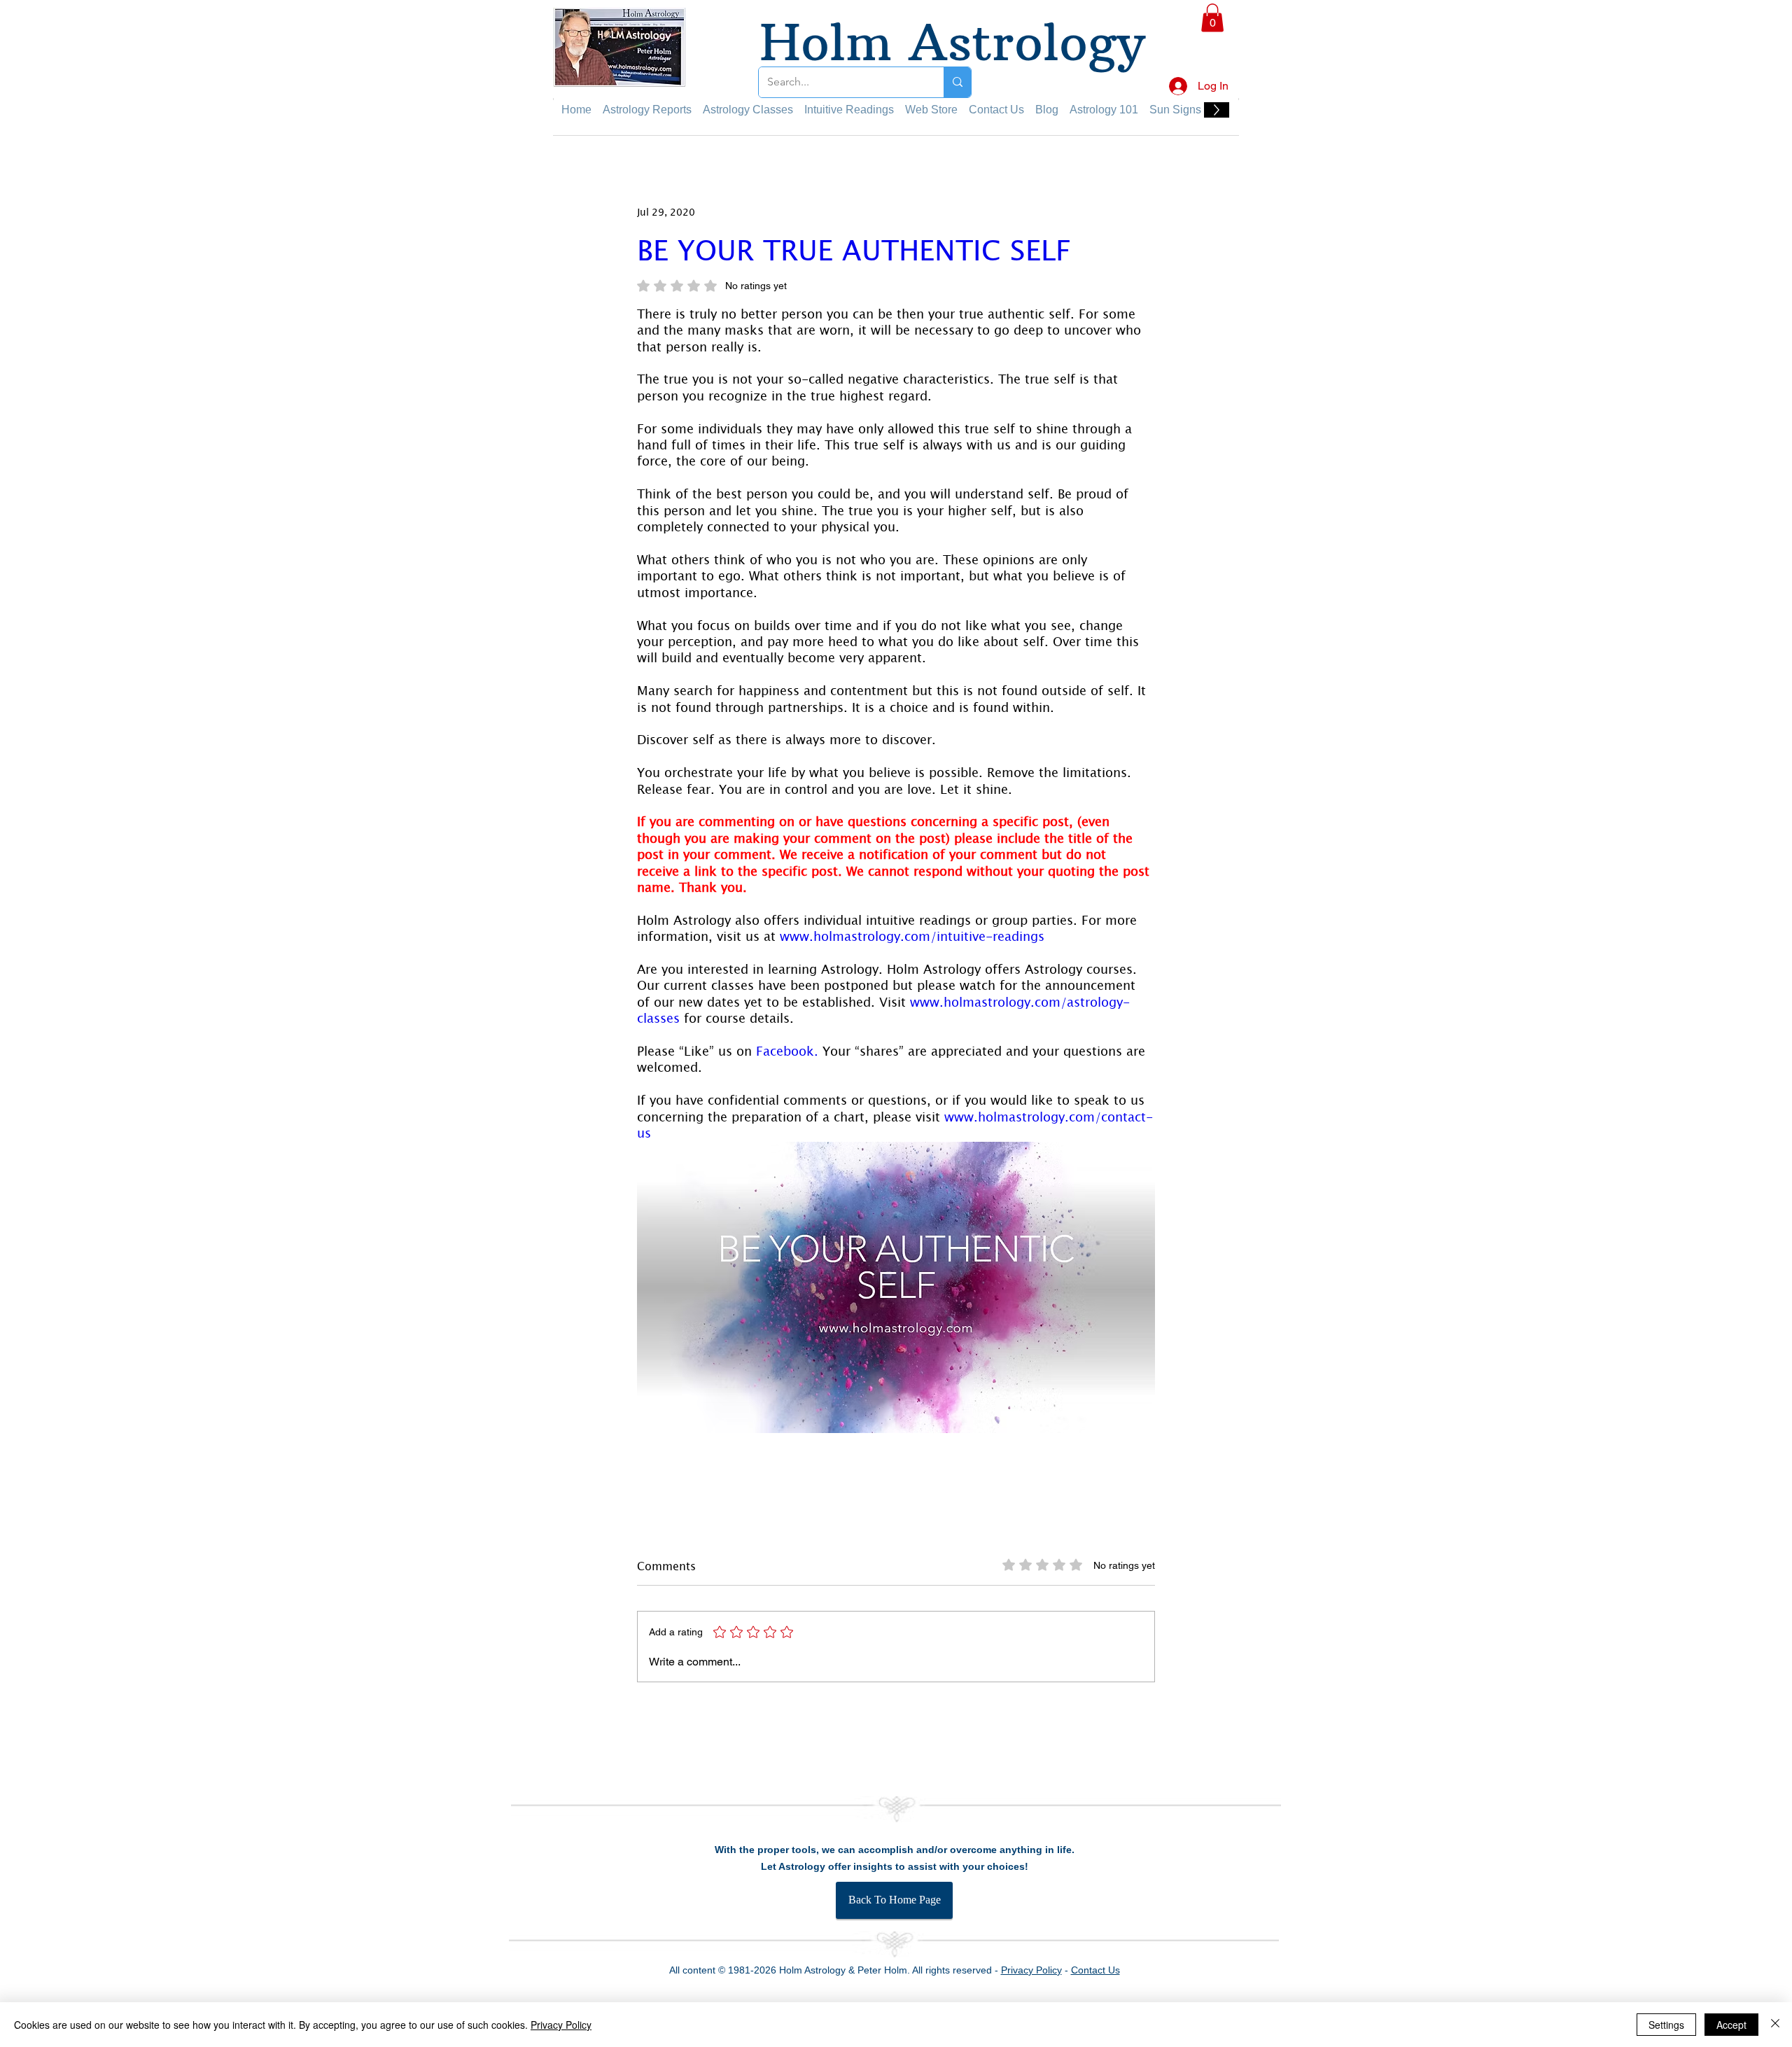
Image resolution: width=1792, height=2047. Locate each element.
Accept (1731, 2025)
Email (1470, 347)
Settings (1666, 2025)
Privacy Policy (561, 2025)
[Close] (1775, 2025)
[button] (1758, 29)
